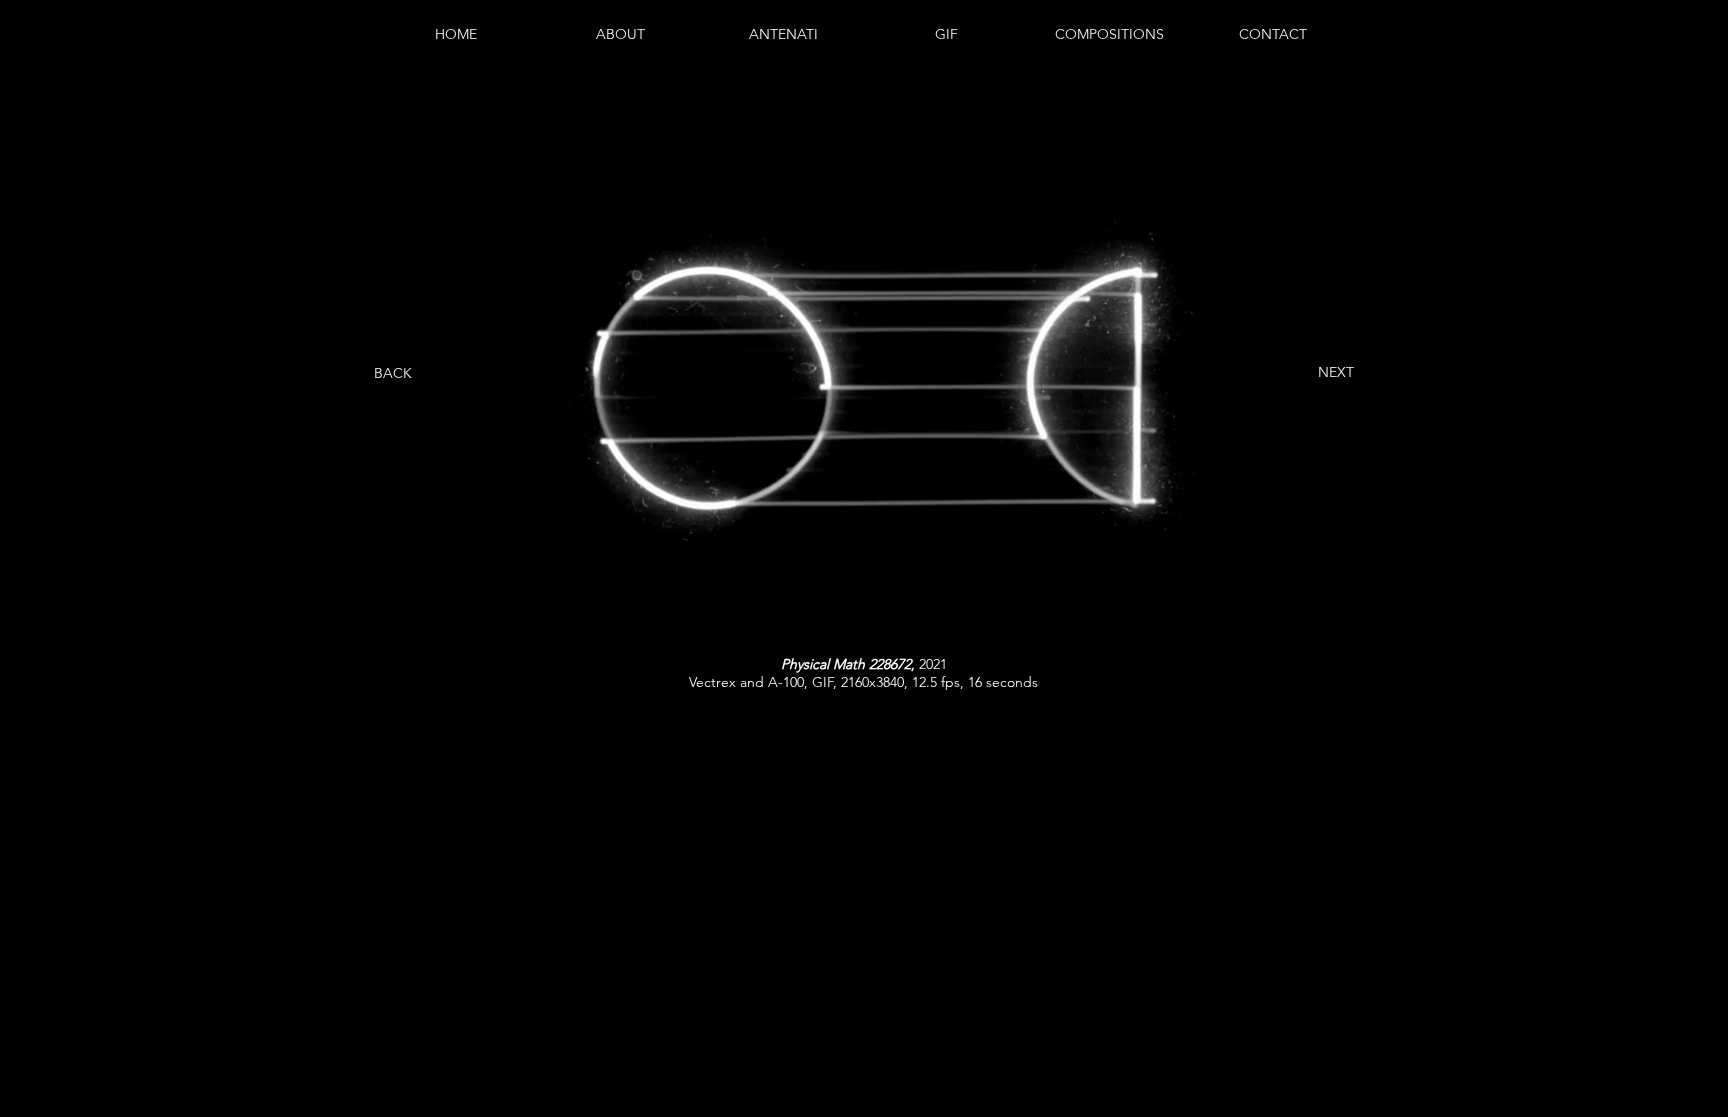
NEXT (1336, 372)
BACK (393, 373)
